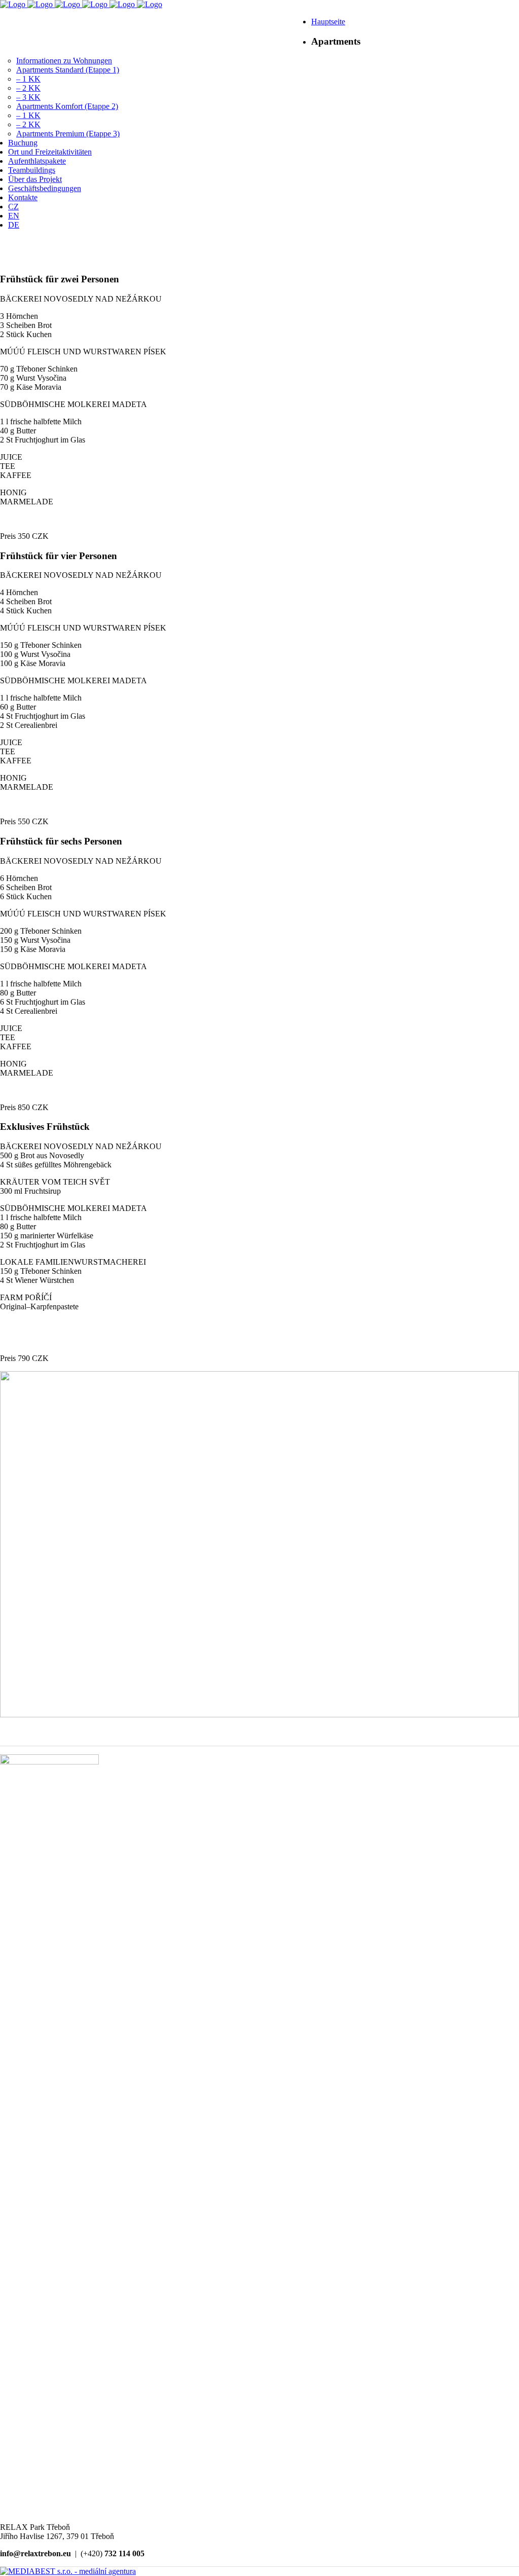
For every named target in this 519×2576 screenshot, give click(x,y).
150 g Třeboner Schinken (41, 645)
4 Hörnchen (19, 592)
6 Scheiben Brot (26, 887)
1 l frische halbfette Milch (41, 421)
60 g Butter (18, 707)
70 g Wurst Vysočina (33, 378)
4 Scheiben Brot (26, 601)
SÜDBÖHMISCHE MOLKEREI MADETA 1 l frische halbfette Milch (73, 1213)
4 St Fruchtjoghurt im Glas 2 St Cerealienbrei (43, 721)
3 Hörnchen (19, 316)
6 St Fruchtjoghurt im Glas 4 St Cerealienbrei (43, 1006)
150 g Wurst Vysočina (35, 940)
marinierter (39, 1236)
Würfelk (70, 1236)
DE (274, 25)
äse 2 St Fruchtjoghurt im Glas (47, 1240)
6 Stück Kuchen (26, 896)
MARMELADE (27, 502)
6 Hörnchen (19, 878)
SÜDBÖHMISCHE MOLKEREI (56, 404)
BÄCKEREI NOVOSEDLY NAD (58, 299)
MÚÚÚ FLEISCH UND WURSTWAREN (72, 352)
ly (81, 1155)
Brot (28, 1155)
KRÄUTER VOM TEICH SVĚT (55, 1182)
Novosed (64, 1155)
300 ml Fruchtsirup (30, 1191)
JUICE (11, 457)
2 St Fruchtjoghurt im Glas (43, 440)
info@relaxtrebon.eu (43, 15)
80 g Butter (18, 993)
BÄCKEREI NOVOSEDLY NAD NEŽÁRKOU (81, 1146)
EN (251, 25)
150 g (10, 1236)
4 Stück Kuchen (26, 611)
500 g (10, 1155)
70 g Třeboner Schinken (39, 369)
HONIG (13, 492)
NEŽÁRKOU (139, 299)
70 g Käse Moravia (31, 387)
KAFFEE (16, 475)
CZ (228, 25)
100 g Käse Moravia (33, 663)
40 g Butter (18, 431)
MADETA (129, 404)
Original (13, 1307)
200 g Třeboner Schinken (41, 931)
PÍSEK (155, 352)
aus (43, 1155)
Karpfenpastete (54, 1307)
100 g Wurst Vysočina (35, 654)
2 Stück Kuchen (26, 334)
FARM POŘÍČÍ (26, 1297)
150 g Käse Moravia (33, 949)
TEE (8, 466)
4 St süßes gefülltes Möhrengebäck (56, 1165)
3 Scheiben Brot (26, 325)
